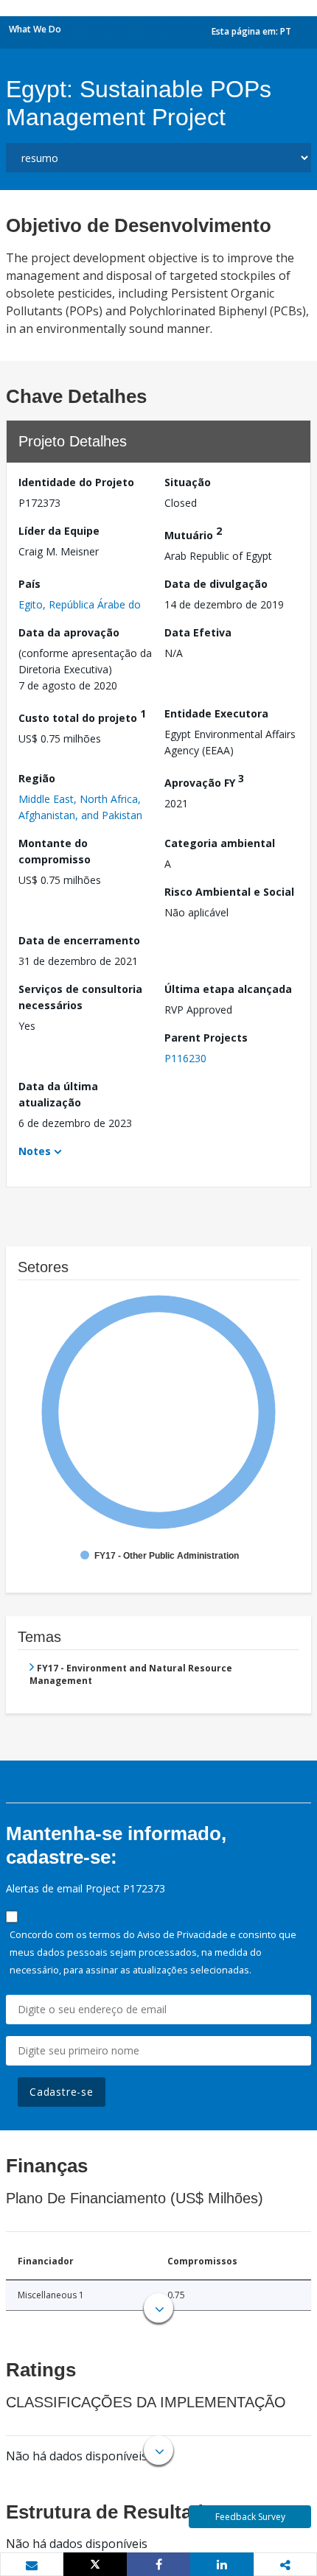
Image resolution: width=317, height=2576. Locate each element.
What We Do (35, 29)
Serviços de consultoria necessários (80, 997)
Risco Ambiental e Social (229, 892)
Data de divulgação (216, 584)
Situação (188, 482)
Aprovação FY (204, 780)
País (29, 584)
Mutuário (193, 533)
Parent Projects (206, 1038)
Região (37, 778)
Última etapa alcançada (228, 989)
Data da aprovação (69, 632)
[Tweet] (95, 2564)
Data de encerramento (79, 940)
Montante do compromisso (55, 851)
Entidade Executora (216, 713)
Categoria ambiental (220, 843)
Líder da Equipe (59, 531)
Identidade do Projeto (76, 482)
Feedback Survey (250, 2517)
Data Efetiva (198, 632)
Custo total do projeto (82, 716)
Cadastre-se (62, 2092)
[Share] (158, 2564)
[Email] (32, 2565)
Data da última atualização (58, 1094)
